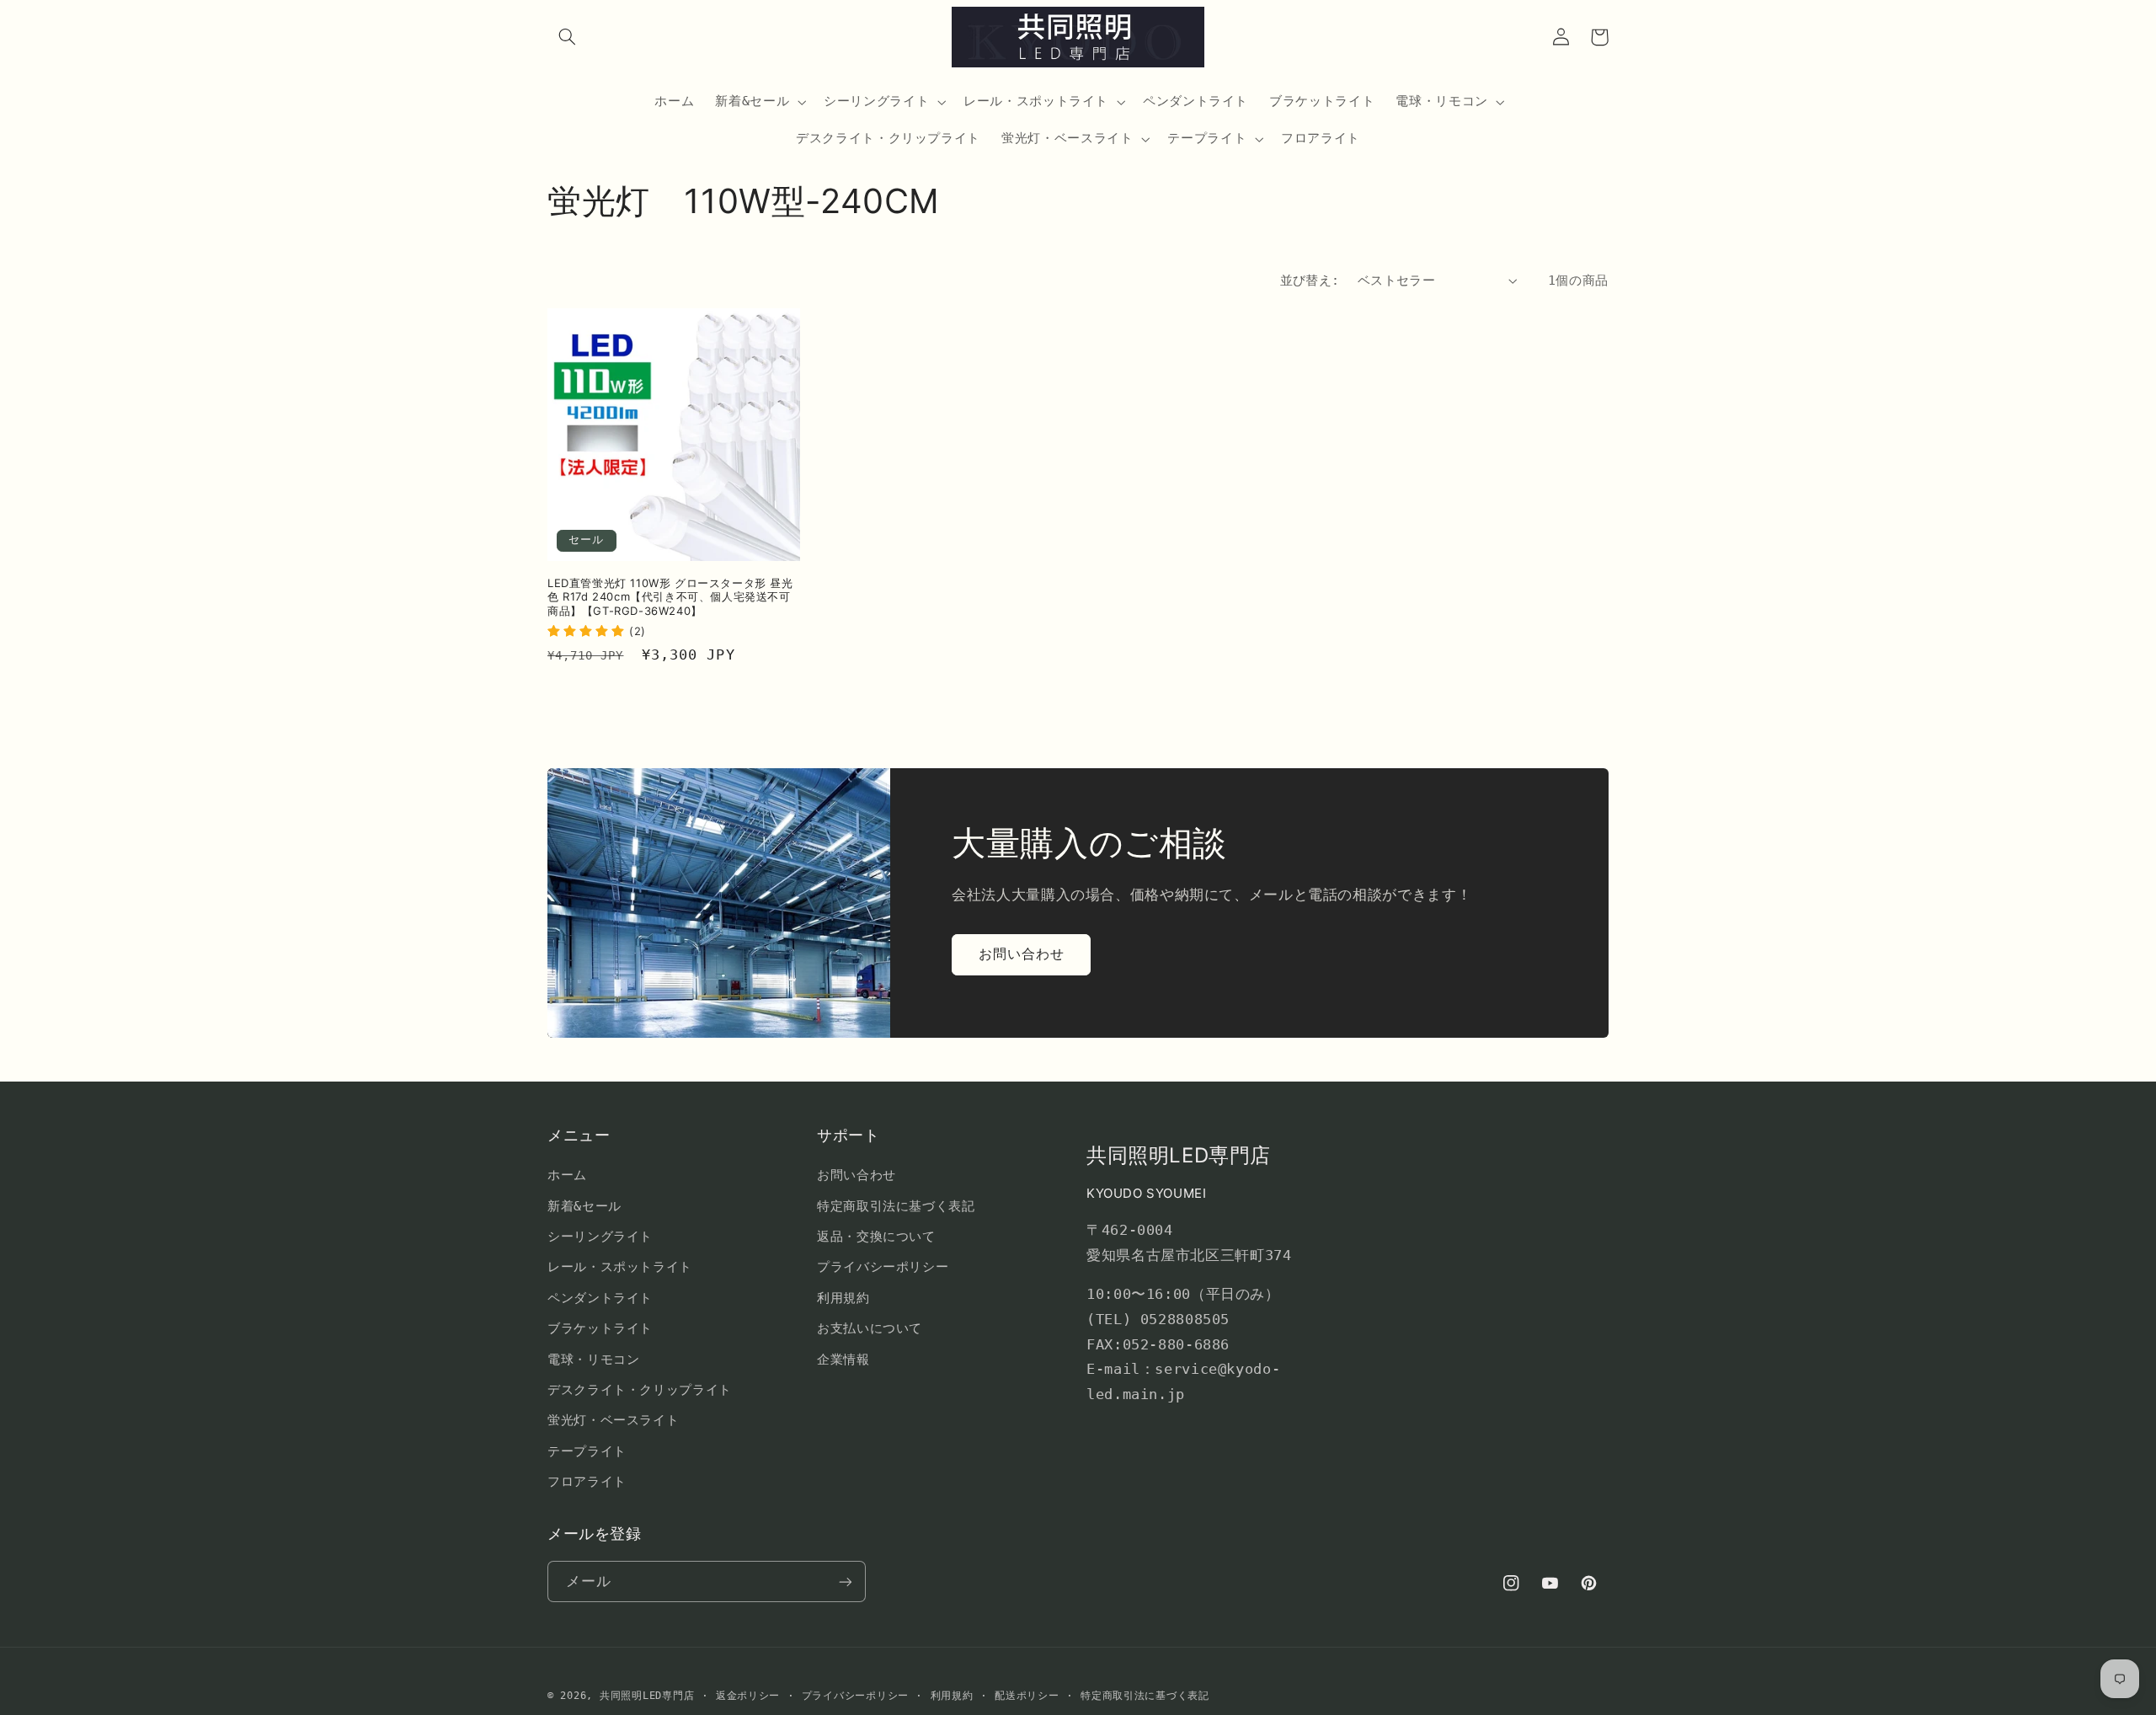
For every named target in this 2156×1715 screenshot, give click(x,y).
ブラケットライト (600, 1328)
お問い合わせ (1022, 954)
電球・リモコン (593, 1359)
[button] (567, 37)
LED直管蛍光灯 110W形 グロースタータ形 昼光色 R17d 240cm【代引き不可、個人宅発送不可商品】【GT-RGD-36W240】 (670, 597)
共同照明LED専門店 (647, 1696)
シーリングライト (600, 1236)
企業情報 (843, 1359)
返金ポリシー (748, 1696)
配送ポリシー (1027, 1696)
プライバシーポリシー (883, 1266)
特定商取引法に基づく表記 (896, 1206)
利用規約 (843, 1298)
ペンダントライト (600, 1298)
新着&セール (584, 1206)
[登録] (846, 1581)
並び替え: (1310, 280)
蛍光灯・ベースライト (613, 1420)
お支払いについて (870, 1328)
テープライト (587, 1451)
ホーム (567, 1175)
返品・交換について (876, 1236)
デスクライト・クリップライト (640, 1389)
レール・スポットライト (620, 1266)
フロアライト (587, 1481)
